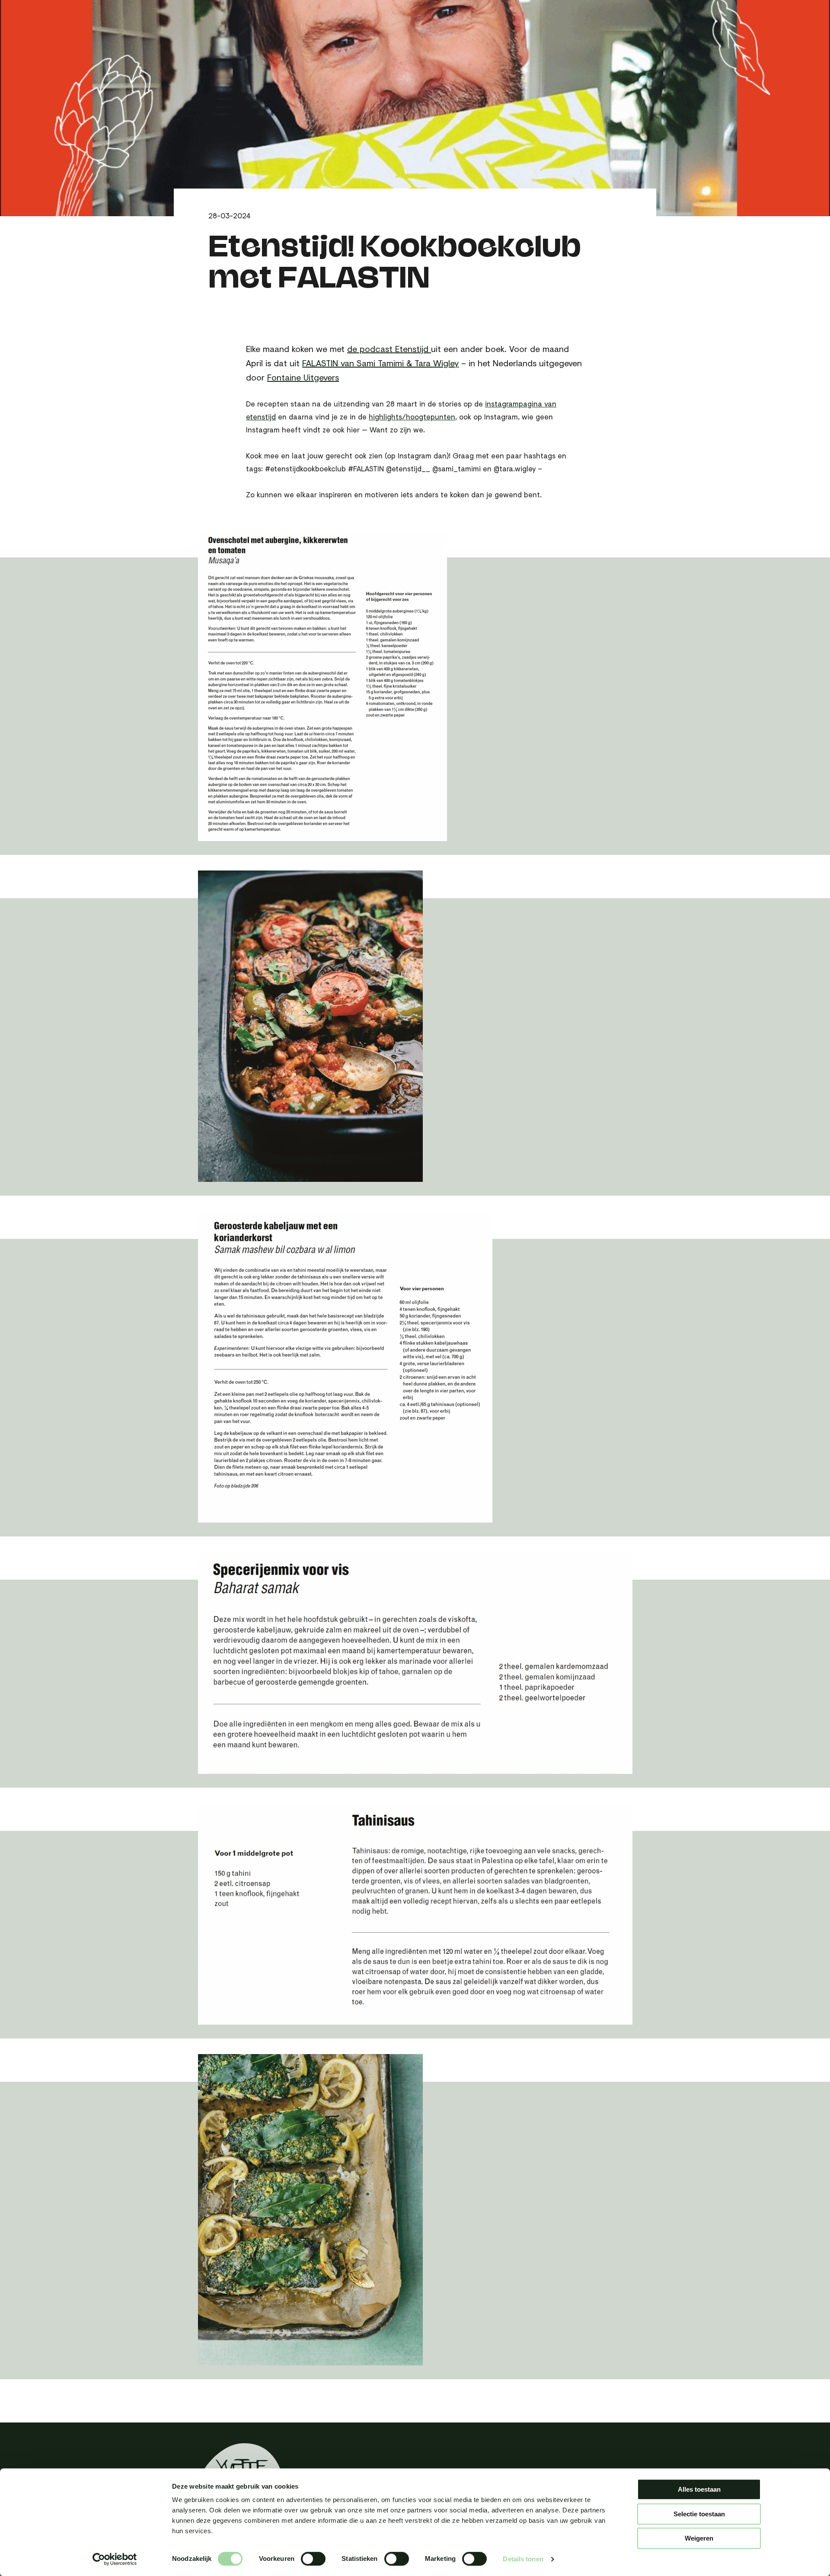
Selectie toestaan (699, 2514)
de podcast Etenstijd (389, 349)
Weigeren (699, 2538)
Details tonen (523, 2559)
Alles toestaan (699, 2489)
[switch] (313, 2559)
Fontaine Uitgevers (303, 377)
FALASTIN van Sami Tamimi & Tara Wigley (380, 363)
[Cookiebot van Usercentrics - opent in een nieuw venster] (115, 2559)
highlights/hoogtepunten (412, 417)
